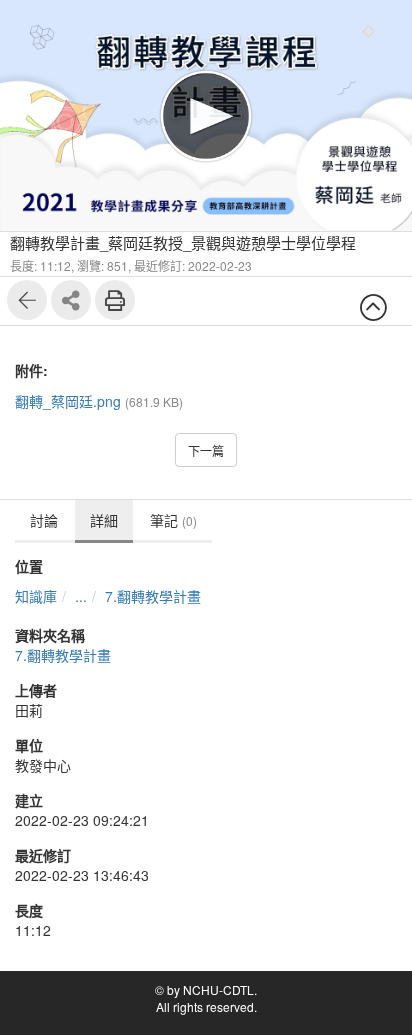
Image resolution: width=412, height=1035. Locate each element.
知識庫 (36, 596)
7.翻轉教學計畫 (153, 596)
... (81, 596)
